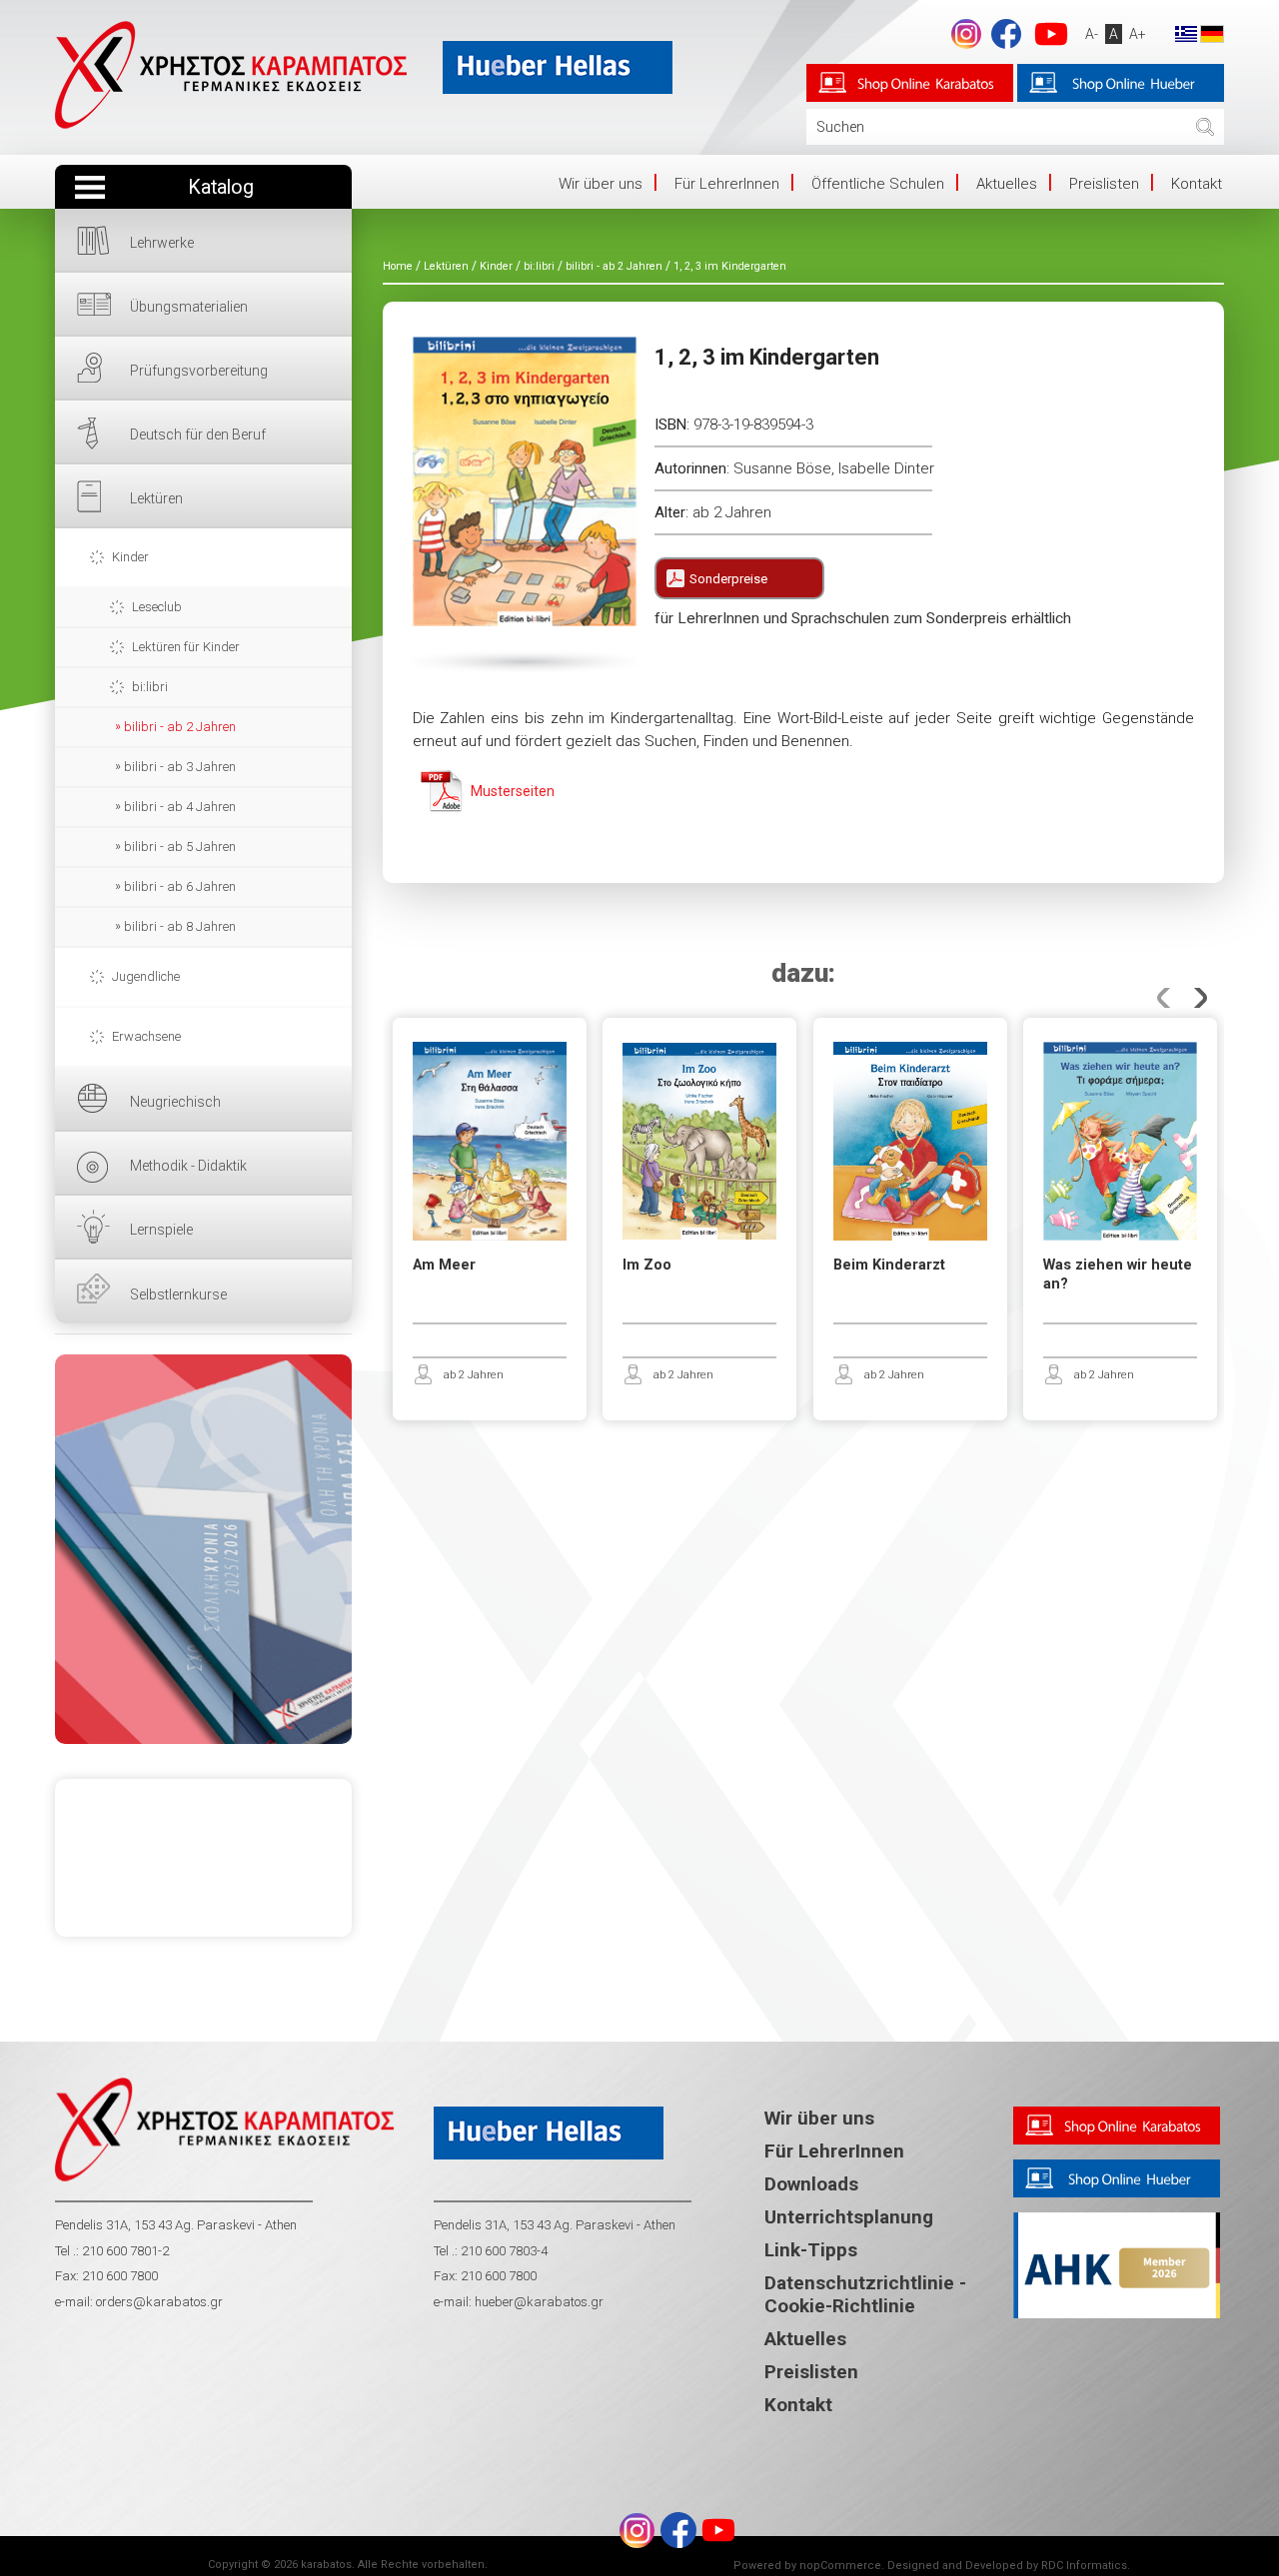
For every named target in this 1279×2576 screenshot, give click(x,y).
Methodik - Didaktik (188, 1166)
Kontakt (1197, 184)
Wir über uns (601, 184)
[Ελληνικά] (1186, 33)
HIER (203, 1549)
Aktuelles (1007, 184)
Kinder (130, 557)
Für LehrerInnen (727, 184)
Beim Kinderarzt (889, 1265)
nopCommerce (840, 2566)
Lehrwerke (162, 243)
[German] (1212, 33)
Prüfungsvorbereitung (199, 371)
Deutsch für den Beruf (198, 434)
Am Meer (444, 1265)
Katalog (221, 187)
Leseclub (157, 607)
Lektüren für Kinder (186, 647)
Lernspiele (161, 1230)
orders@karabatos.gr (159, 2302)
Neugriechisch (175, 1102)
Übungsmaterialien (189, 307)
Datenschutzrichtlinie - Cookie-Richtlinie (865, 2294)
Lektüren (156, 498)
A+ (1138, 34)
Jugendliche (146, 976)
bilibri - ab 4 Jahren (180, 807)
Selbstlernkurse (178, 1294)
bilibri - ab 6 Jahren (180, 886)
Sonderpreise (728, 579)
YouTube (1051, 34)
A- (1092, 34)
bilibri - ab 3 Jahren (180, 767)
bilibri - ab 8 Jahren (180, 926)
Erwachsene (146, 1036)
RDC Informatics (1084, 2566)
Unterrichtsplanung (849, 2217)
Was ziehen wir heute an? (1118, 1275)
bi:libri (150, 687)
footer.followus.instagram (966, 34)
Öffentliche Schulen (878, 184)
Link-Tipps (811, 2250)
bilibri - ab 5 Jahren (180, 847)
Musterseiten (513, 791)
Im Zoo (647, 1265)
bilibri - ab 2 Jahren (180, 727)
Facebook (1006, 34)
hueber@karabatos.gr (538, 2302)
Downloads (811, 2184)
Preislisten (1104, 184)
